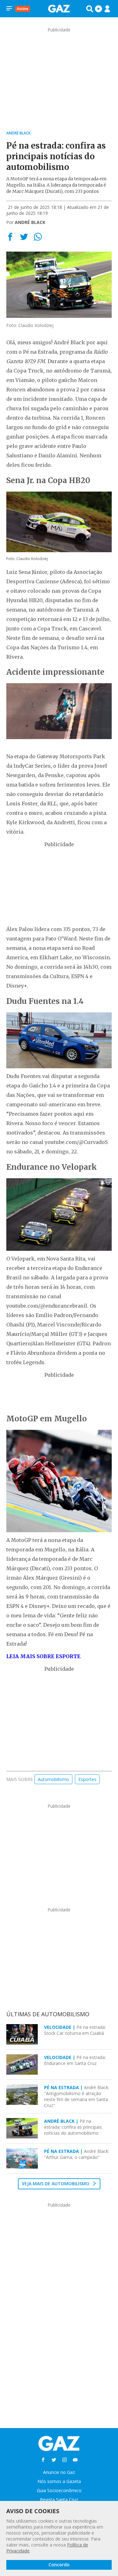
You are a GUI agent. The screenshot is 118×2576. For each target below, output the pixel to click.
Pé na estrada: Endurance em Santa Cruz (75, 2060)
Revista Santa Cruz (59, 2500)
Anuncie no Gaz (59, 2472)
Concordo (59, 2565)
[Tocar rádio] (98, 9)
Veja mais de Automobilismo (56, 2184)
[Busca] (90, 9)
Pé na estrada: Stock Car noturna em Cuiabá (75, 2030)
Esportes (87, 1779)
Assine (22, 9)
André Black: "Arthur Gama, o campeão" (77, 2154)
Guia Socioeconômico (59, 2490)
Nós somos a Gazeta (59, 2481)
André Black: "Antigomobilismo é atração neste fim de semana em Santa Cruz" (77, 2096)
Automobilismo (53, 1779)
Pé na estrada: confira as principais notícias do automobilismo (73, 2127)
